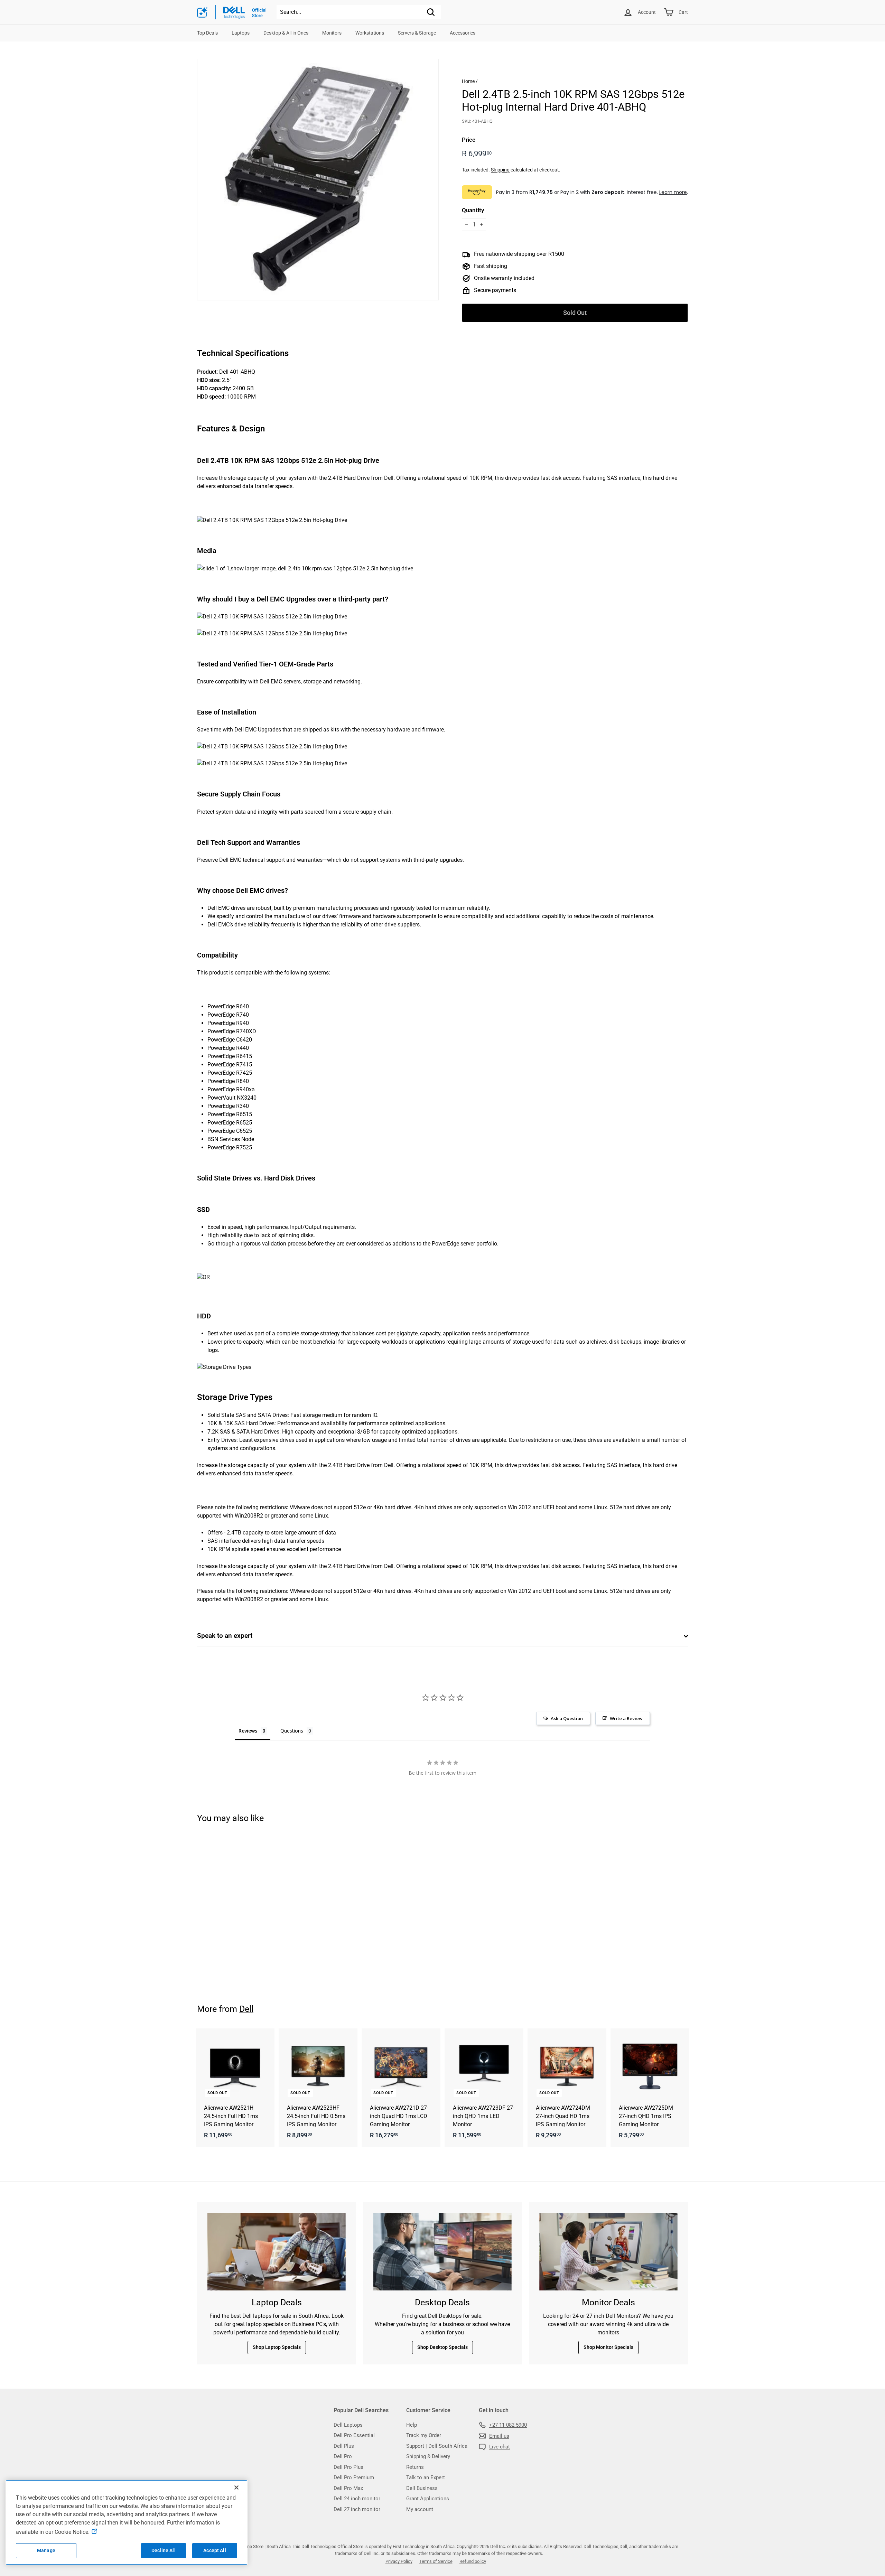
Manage (46, 2550)
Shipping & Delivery (428, 2456)
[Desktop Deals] (442, 2252)
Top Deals (207, 33)
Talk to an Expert (426, 2477)
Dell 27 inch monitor (357, 2509)
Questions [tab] (292, 1731)
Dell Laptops (348, 2425)
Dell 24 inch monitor (357, 2499)
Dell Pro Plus (348, 2467)
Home (468, 81)
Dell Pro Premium (354, 2477)
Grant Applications (428, 2499)
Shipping (500, 170)
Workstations (370, 33)
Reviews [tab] (248, 1731)
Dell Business (422, 2488)
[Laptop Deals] (277, 2252)
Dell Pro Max (348, 2488)
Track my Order (424, 2435)
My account (420, 2509)
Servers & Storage (417, 33)
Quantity (473, 210)
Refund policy (473, 2561)
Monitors (332, 33)
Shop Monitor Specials (608, 2347)
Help (412, 2425)
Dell (246, 2009)
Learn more (673, 192)
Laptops (241, 33)
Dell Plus (344, 2446)
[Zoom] (318, 180)
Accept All (215, 2550)
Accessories (463, 33)
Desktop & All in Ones (286, 33)
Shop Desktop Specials (442, 2347)
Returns (415, 2467)
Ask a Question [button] (567, 1718)
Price (469, 140)
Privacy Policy (399, 2561)
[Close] (236, 2488)
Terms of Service (436, 2561)
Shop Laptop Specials (277, 2347)
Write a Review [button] (626, 1718)
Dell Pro (343, 2456)
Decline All (164, 2550)
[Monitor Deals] (608, 2252)
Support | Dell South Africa (437, 2446)
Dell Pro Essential (354, 2435)
